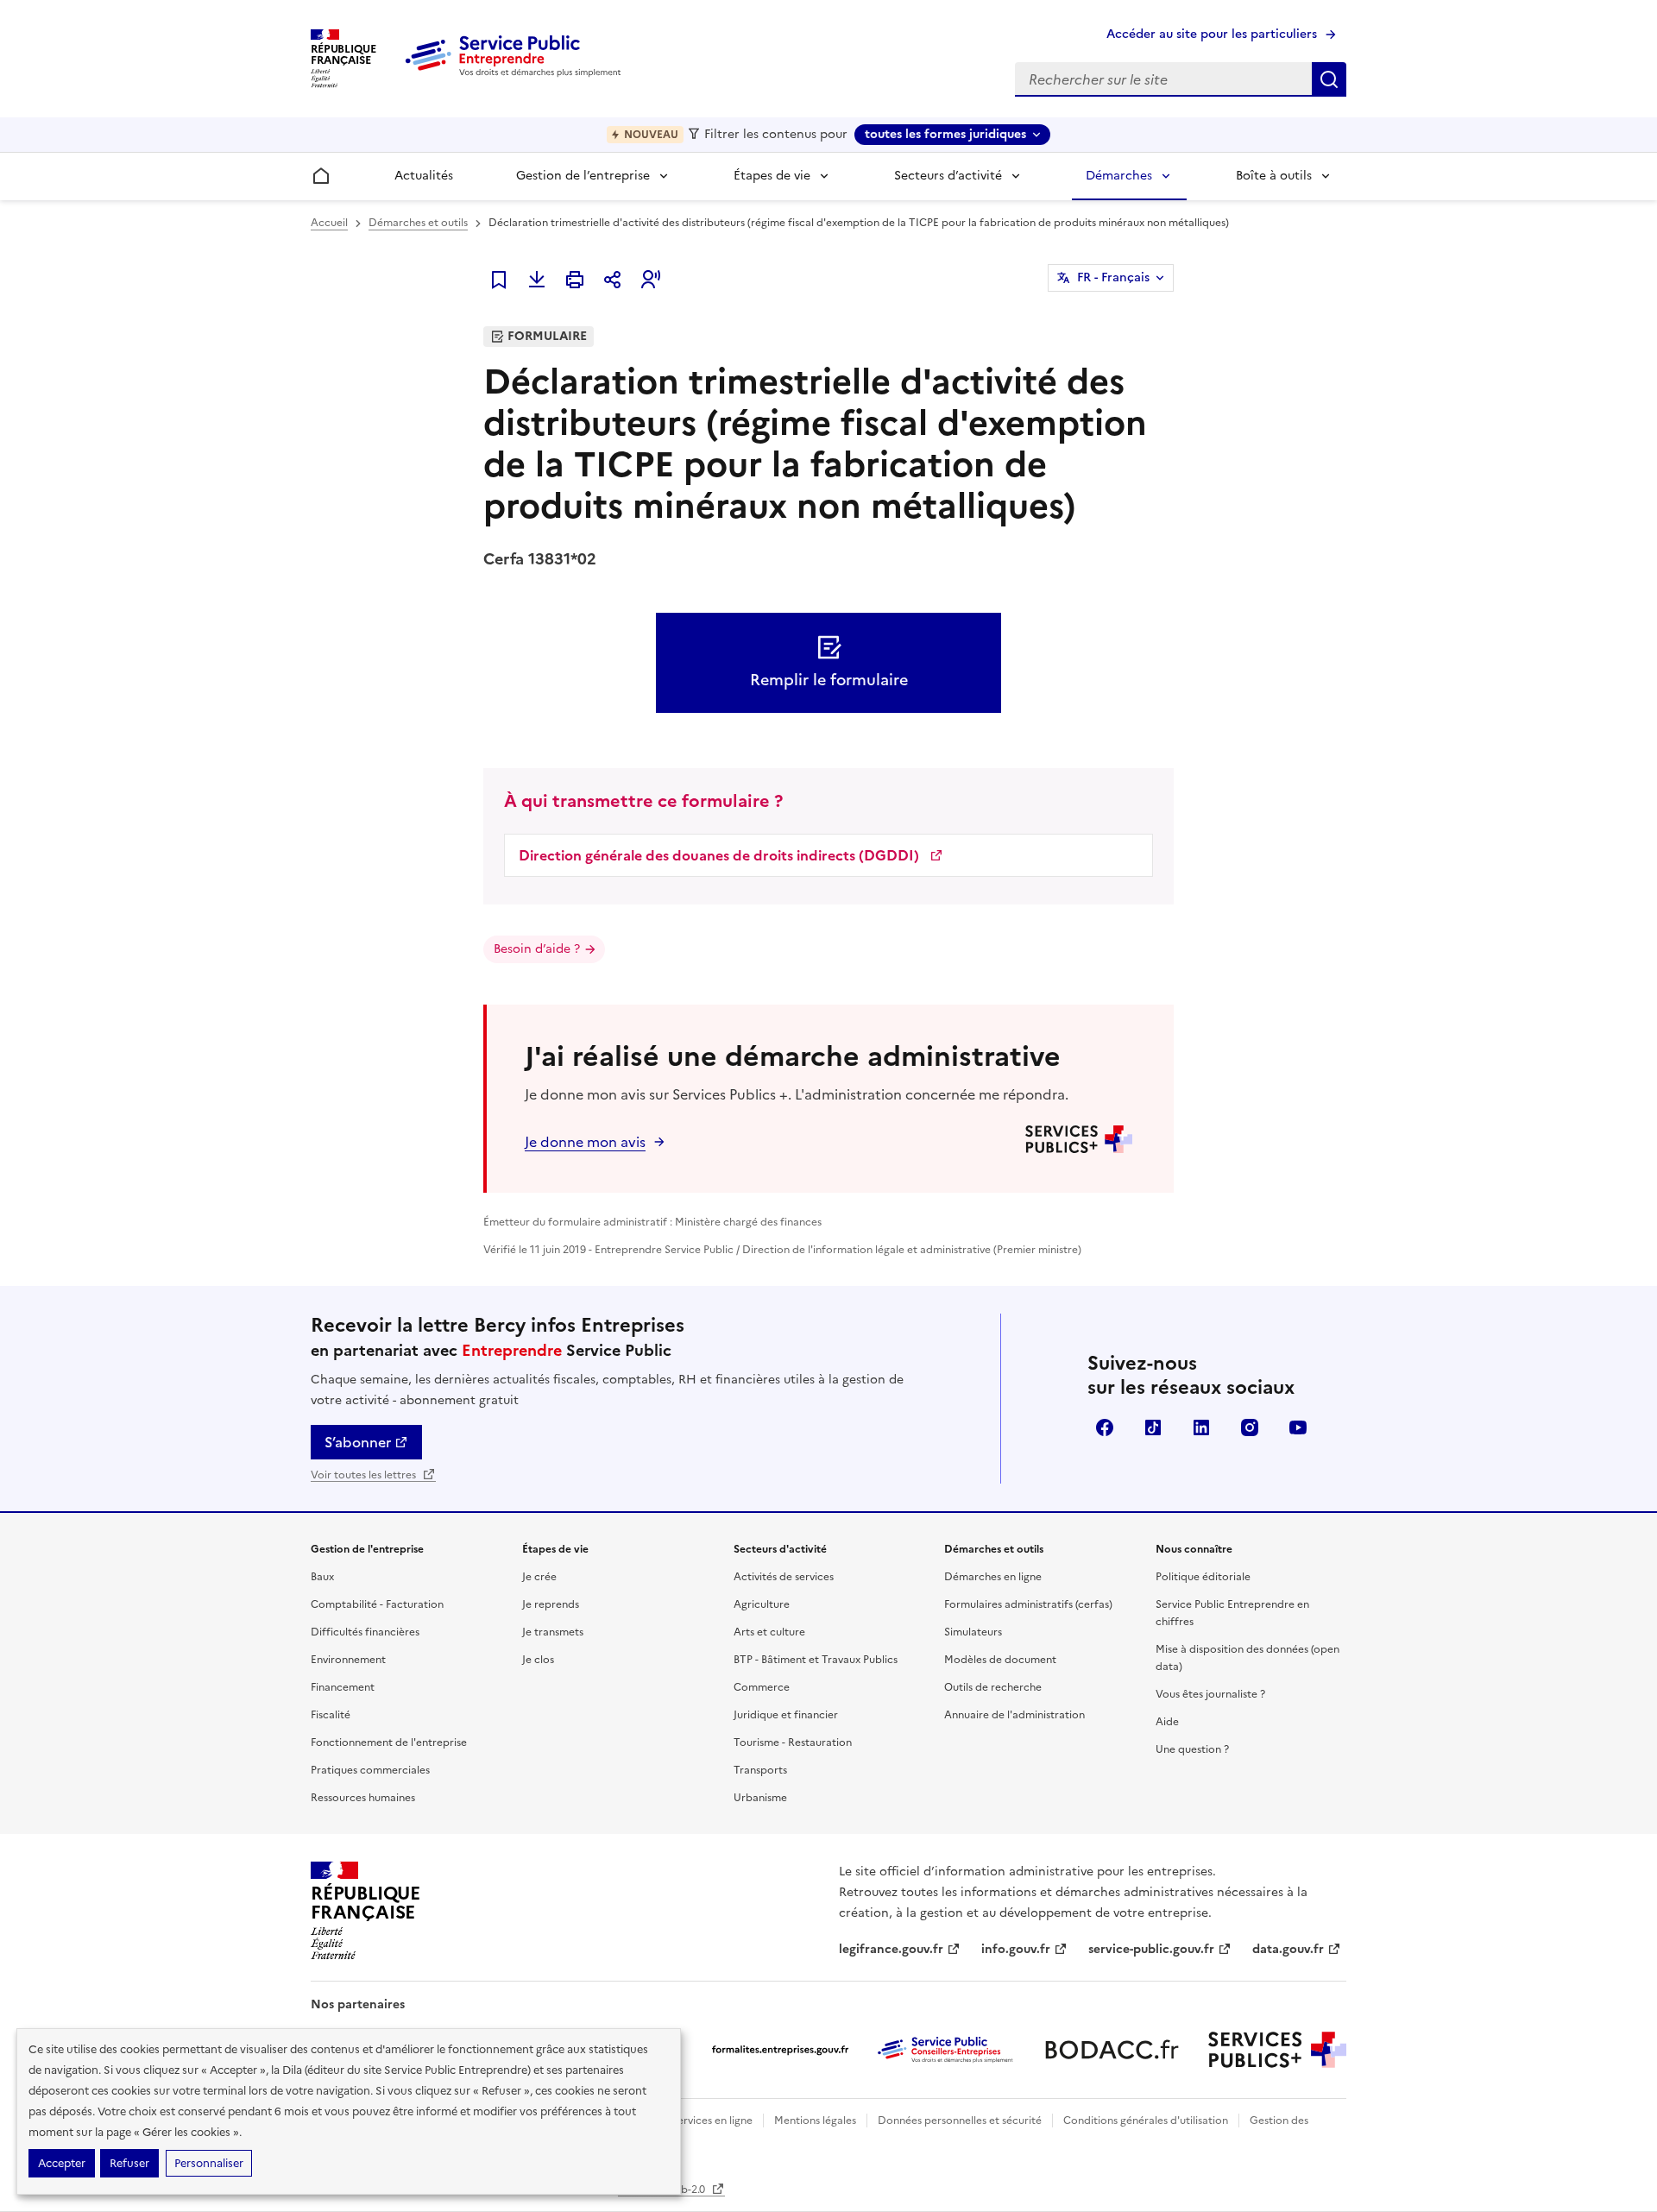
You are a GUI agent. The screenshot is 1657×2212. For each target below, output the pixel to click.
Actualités (424, 176)
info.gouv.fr (1016, 1949)
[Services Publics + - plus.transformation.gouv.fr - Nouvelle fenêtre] (1277, 2050)
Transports (760, 1770)
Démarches (1119, 176)
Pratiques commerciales (370, 1770)
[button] (651, 280)
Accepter (62, 2163)
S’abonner (358, 1442)
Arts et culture (769, 1632)
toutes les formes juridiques (945, 134)
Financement (343, 1687)
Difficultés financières (365, 1632)
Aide (1167, 1722)
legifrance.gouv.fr (891, 1949)
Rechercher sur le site (1329, 79)
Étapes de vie (772, 176)
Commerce (762, 1687)
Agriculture (762, 1604)
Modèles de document (1000, 1660)
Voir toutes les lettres (365, 1475)
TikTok (1153, 1427)
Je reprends (551, 1604)
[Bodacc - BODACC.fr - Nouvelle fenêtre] (1112, 2050)
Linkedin (1201, 1427)
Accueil (329, 223)
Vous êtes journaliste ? (1210, 1694)
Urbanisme (760, 1798)
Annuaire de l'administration (1014, 1715)
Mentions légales (815, 2121)
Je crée (539, 1577)
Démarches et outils (418, 223)
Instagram (1250, 1427)
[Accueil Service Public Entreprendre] (516, 73)
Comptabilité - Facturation (377, 1604)
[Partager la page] (613, 280)
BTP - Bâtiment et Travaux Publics (816, 1660)
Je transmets (553, 1632)
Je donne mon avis (585, 1142)
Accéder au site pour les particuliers (1212, 34)
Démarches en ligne (993, 1577)
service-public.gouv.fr (1151, 1949)
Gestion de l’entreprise (583, 176)
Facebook (1105, 1427)
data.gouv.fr (1288, 1949)
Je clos (538, 1660)
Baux (322, 1577)
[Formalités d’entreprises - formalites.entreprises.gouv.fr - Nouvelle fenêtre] (780, 2050)
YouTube (1298, 1427)
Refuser (129, 2163)
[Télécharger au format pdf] (537, 280)
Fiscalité (331, 1715)
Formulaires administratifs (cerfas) (1028, 1604)
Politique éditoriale (1203, 1577)
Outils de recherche (993, 1687)
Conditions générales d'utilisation (1146, 2121)
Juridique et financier (786, 1715)
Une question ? (1192, 1749)
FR (1113, 277)
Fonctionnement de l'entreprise (389, 1743)
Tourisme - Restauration (793, 1743)
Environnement (348, 1660)
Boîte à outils (1274, 176)
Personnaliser (209, 2163)
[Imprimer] (575, 280)
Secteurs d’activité (948, 176)
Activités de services (784, 1577)
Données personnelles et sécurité (960, 2121)
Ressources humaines (363, 1798)
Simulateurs (973, 1632)
